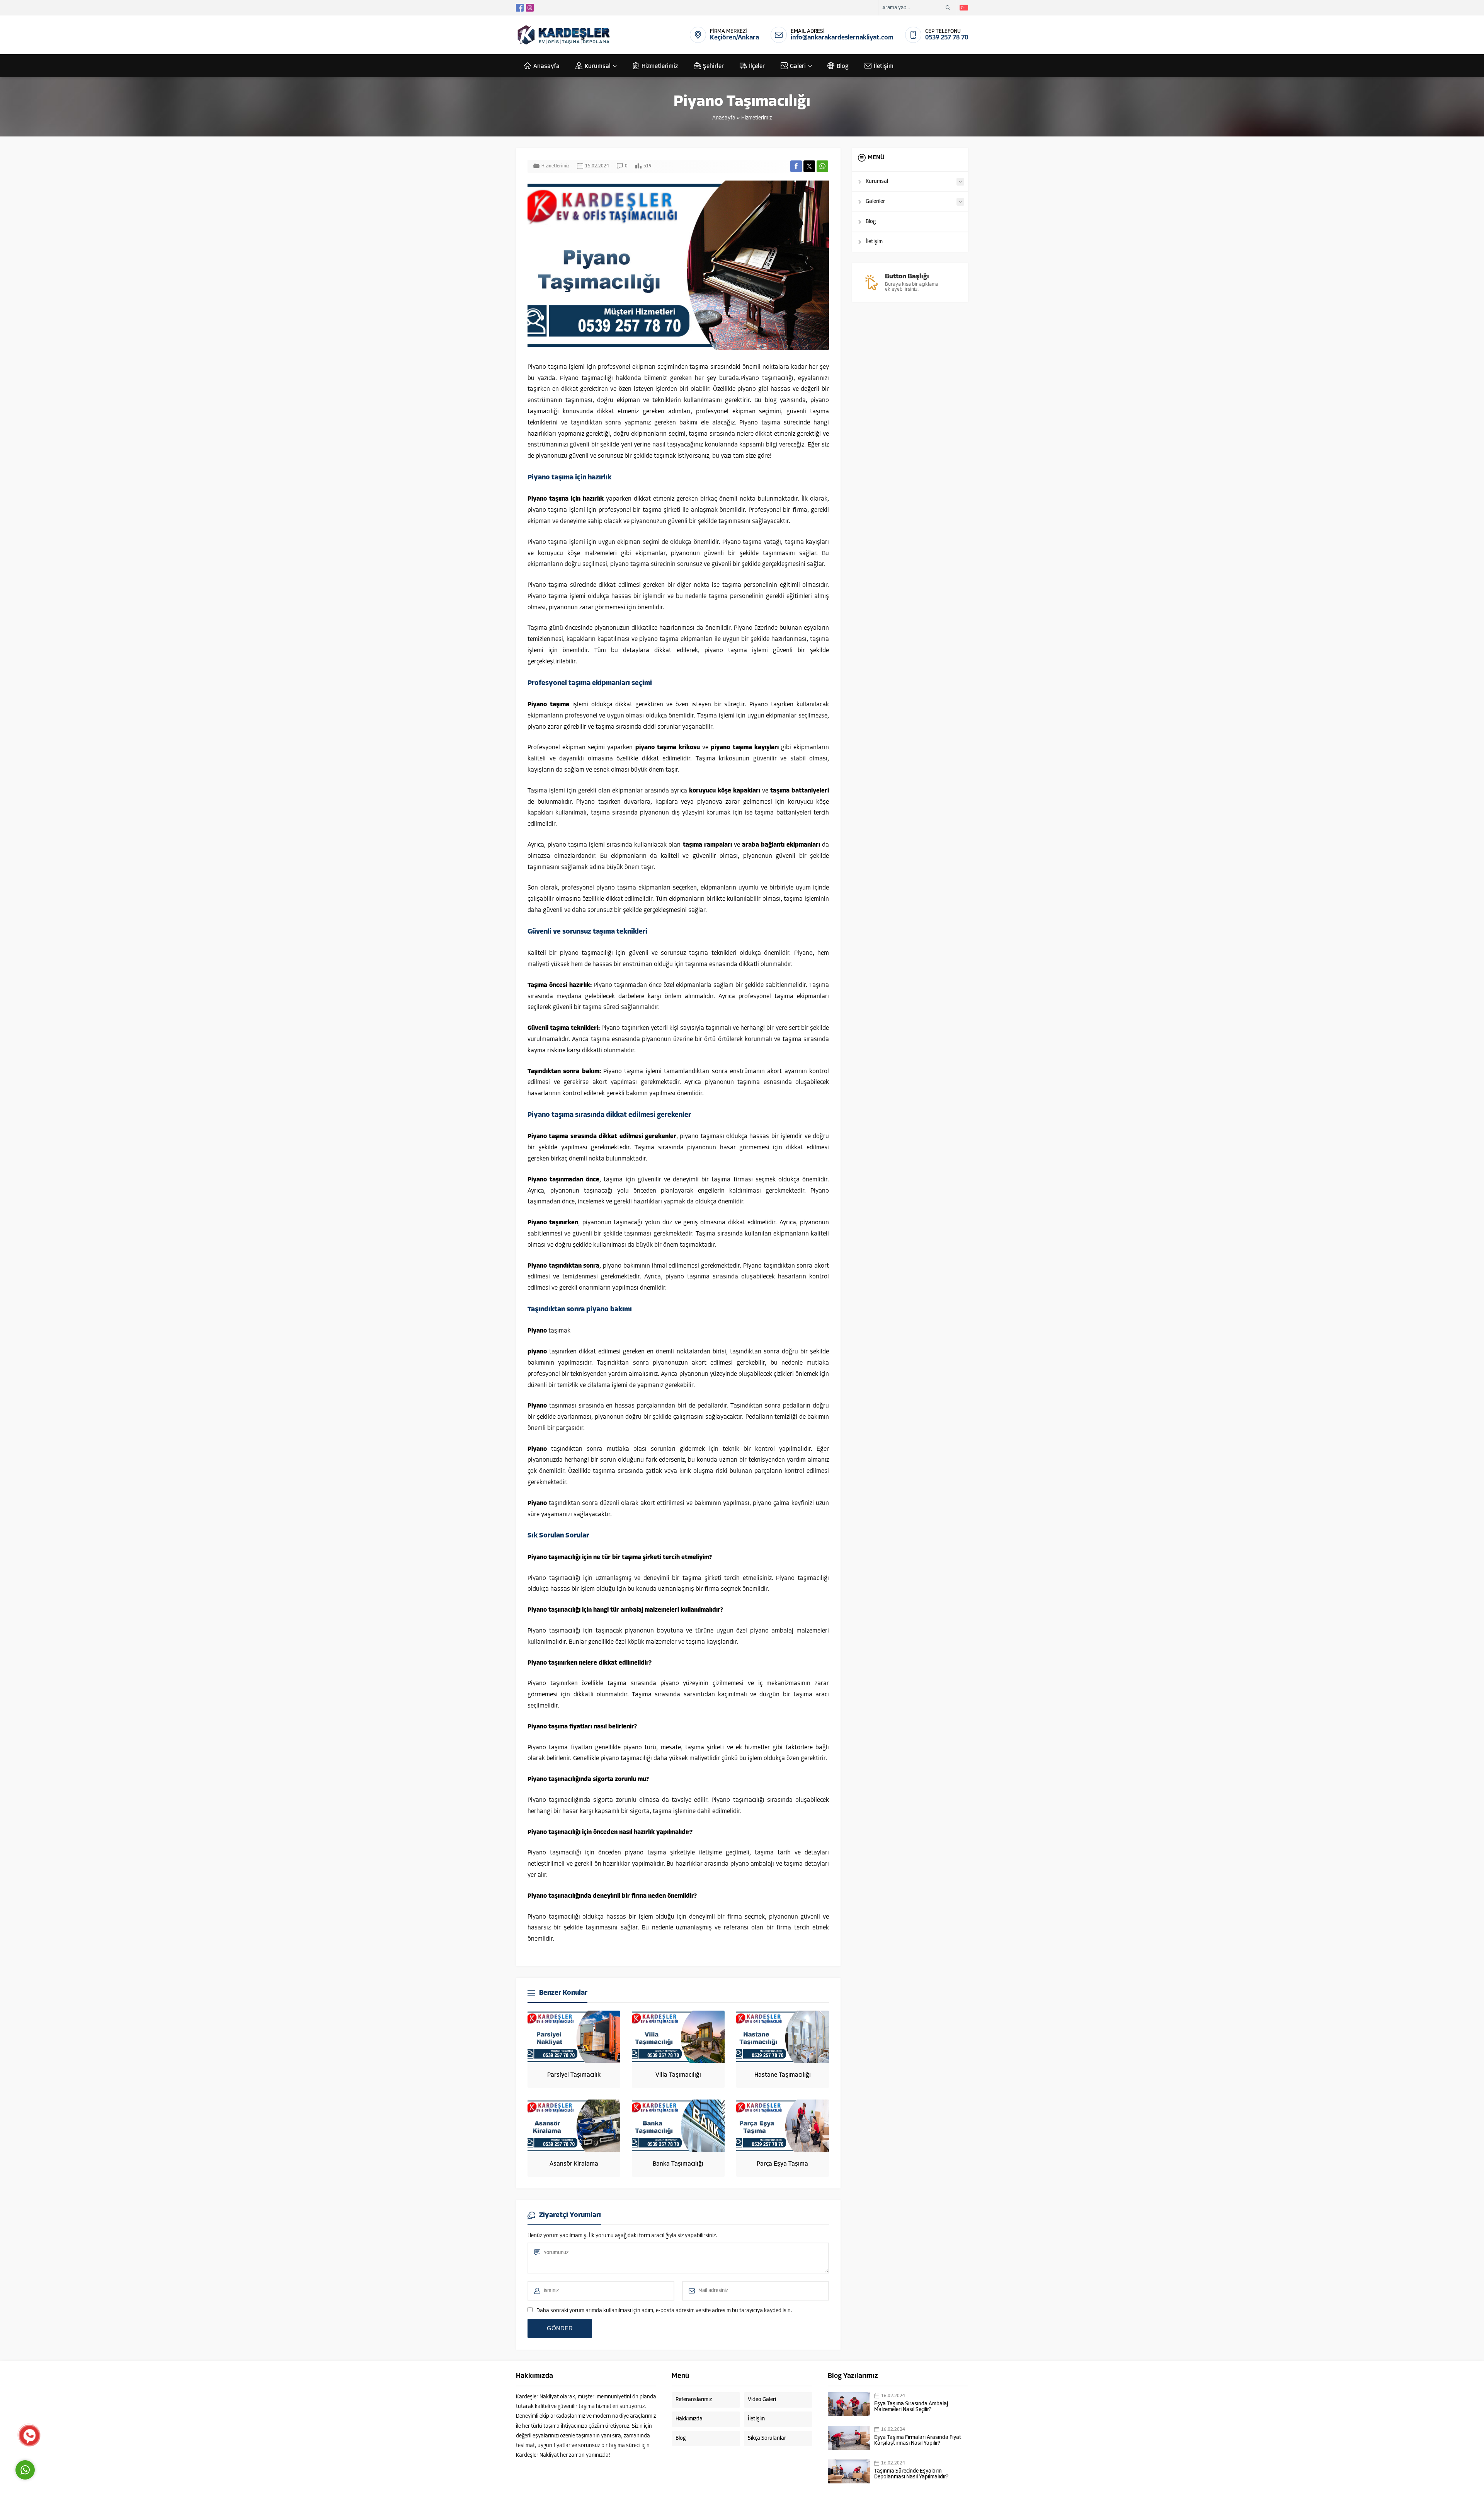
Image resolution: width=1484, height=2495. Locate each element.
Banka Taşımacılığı (678, 2164)
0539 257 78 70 (947, 38)
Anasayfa (724, 118)
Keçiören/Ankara (734, 38)
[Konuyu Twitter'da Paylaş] (809, 166)
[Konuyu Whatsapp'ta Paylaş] (822, 166)
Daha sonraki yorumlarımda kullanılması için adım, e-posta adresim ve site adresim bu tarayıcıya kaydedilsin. (664, 2311)
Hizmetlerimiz (756, 118)
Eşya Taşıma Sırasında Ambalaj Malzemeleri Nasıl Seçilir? (911, 2407)
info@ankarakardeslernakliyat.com (842, 38)
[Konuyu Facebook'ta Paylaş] (796, 166)
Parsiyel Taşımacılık (574, 2075)
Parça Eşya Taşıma (782, 2164)
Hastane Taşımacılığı (783, 2075)
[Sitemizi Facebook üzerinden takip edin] (520, 8)
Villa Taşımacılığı (678, 2075)
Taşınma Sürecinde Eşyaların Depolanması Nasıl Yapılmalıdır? (911, 2474)
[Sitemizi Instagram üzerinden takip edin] (530, 8)
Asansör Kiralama (574, 2164)
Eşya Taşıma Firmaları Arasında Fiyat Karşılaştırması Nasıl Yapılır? (918, 2440)
